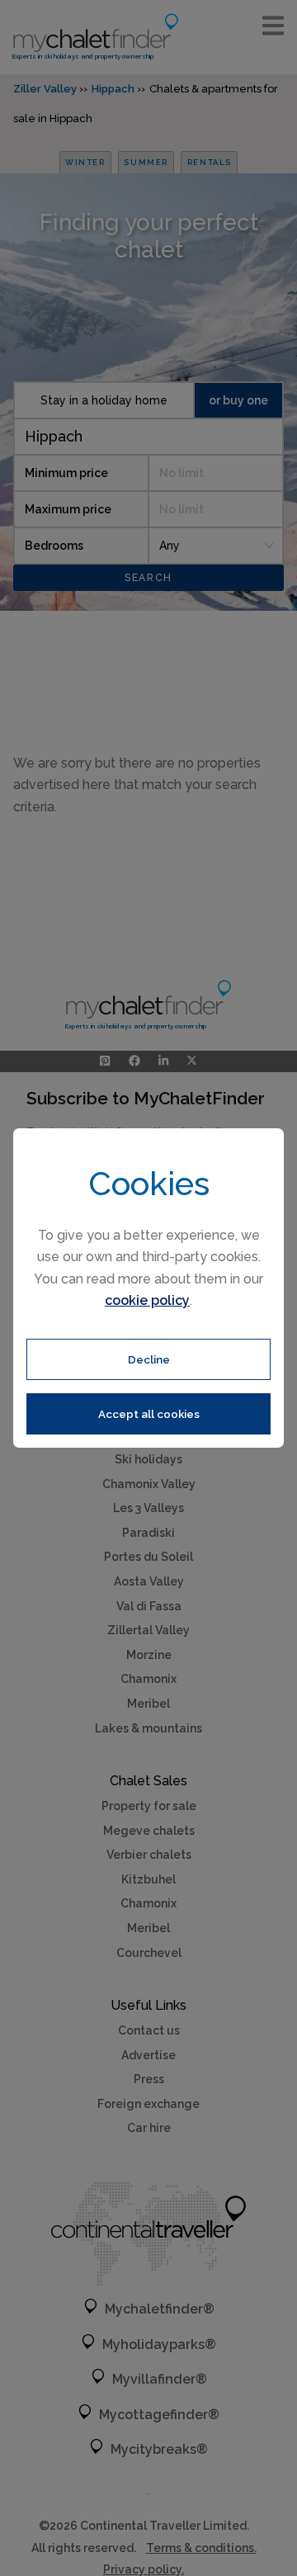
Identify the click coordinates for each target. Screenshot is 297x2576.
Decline (149, 1359)
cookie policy (147, 1300)
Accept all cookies (149, 1414)
